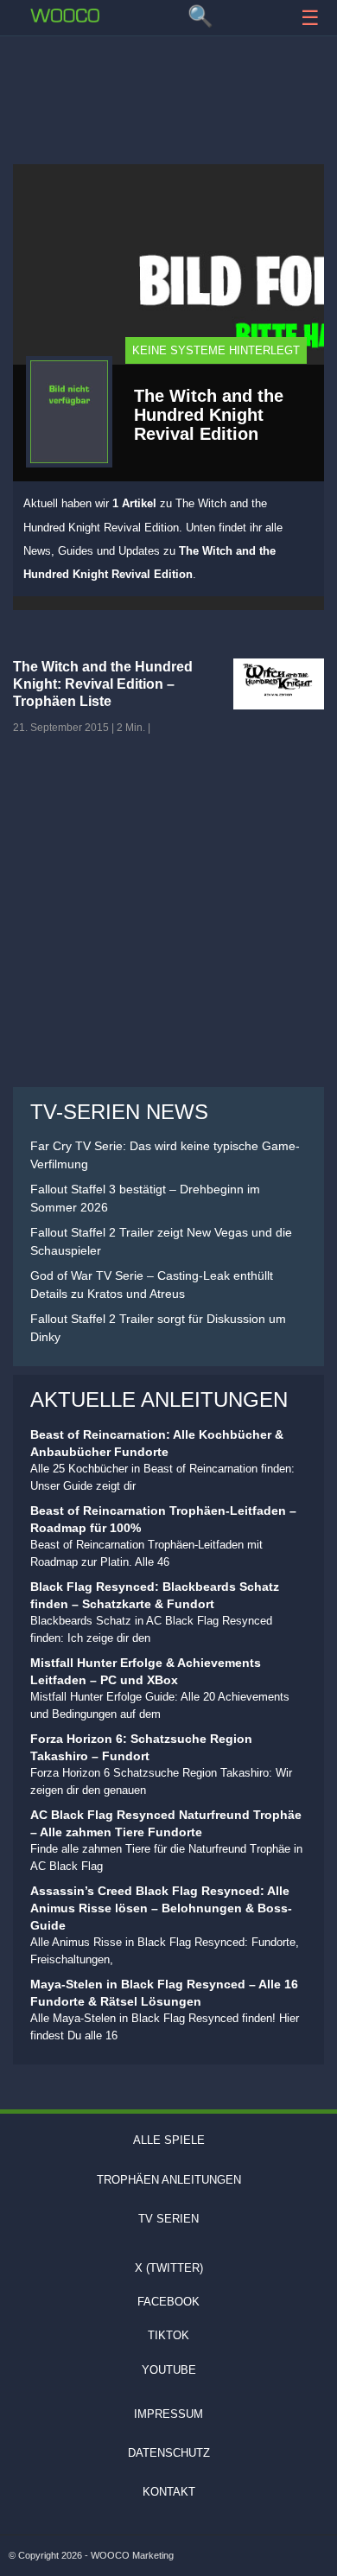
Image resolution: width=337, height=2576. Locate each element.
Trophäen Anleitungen (169, 2180)
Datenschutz (169, 2453)
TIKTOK (168, 2335)
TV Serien (168, 2219)
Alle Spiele (169, 2140)
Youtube (169, 2370)
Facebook (168, 2302)
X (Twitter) (169, 2268)
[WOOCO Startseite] (65, 16)
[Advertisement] (168, 91)
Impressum (168, 2414)
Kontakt (169, 2492)
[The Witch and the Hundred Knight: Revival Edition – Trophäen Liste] (279, 684)
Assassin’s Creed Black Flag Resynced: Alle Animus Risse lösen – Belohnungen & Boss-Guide (161, 1908)
